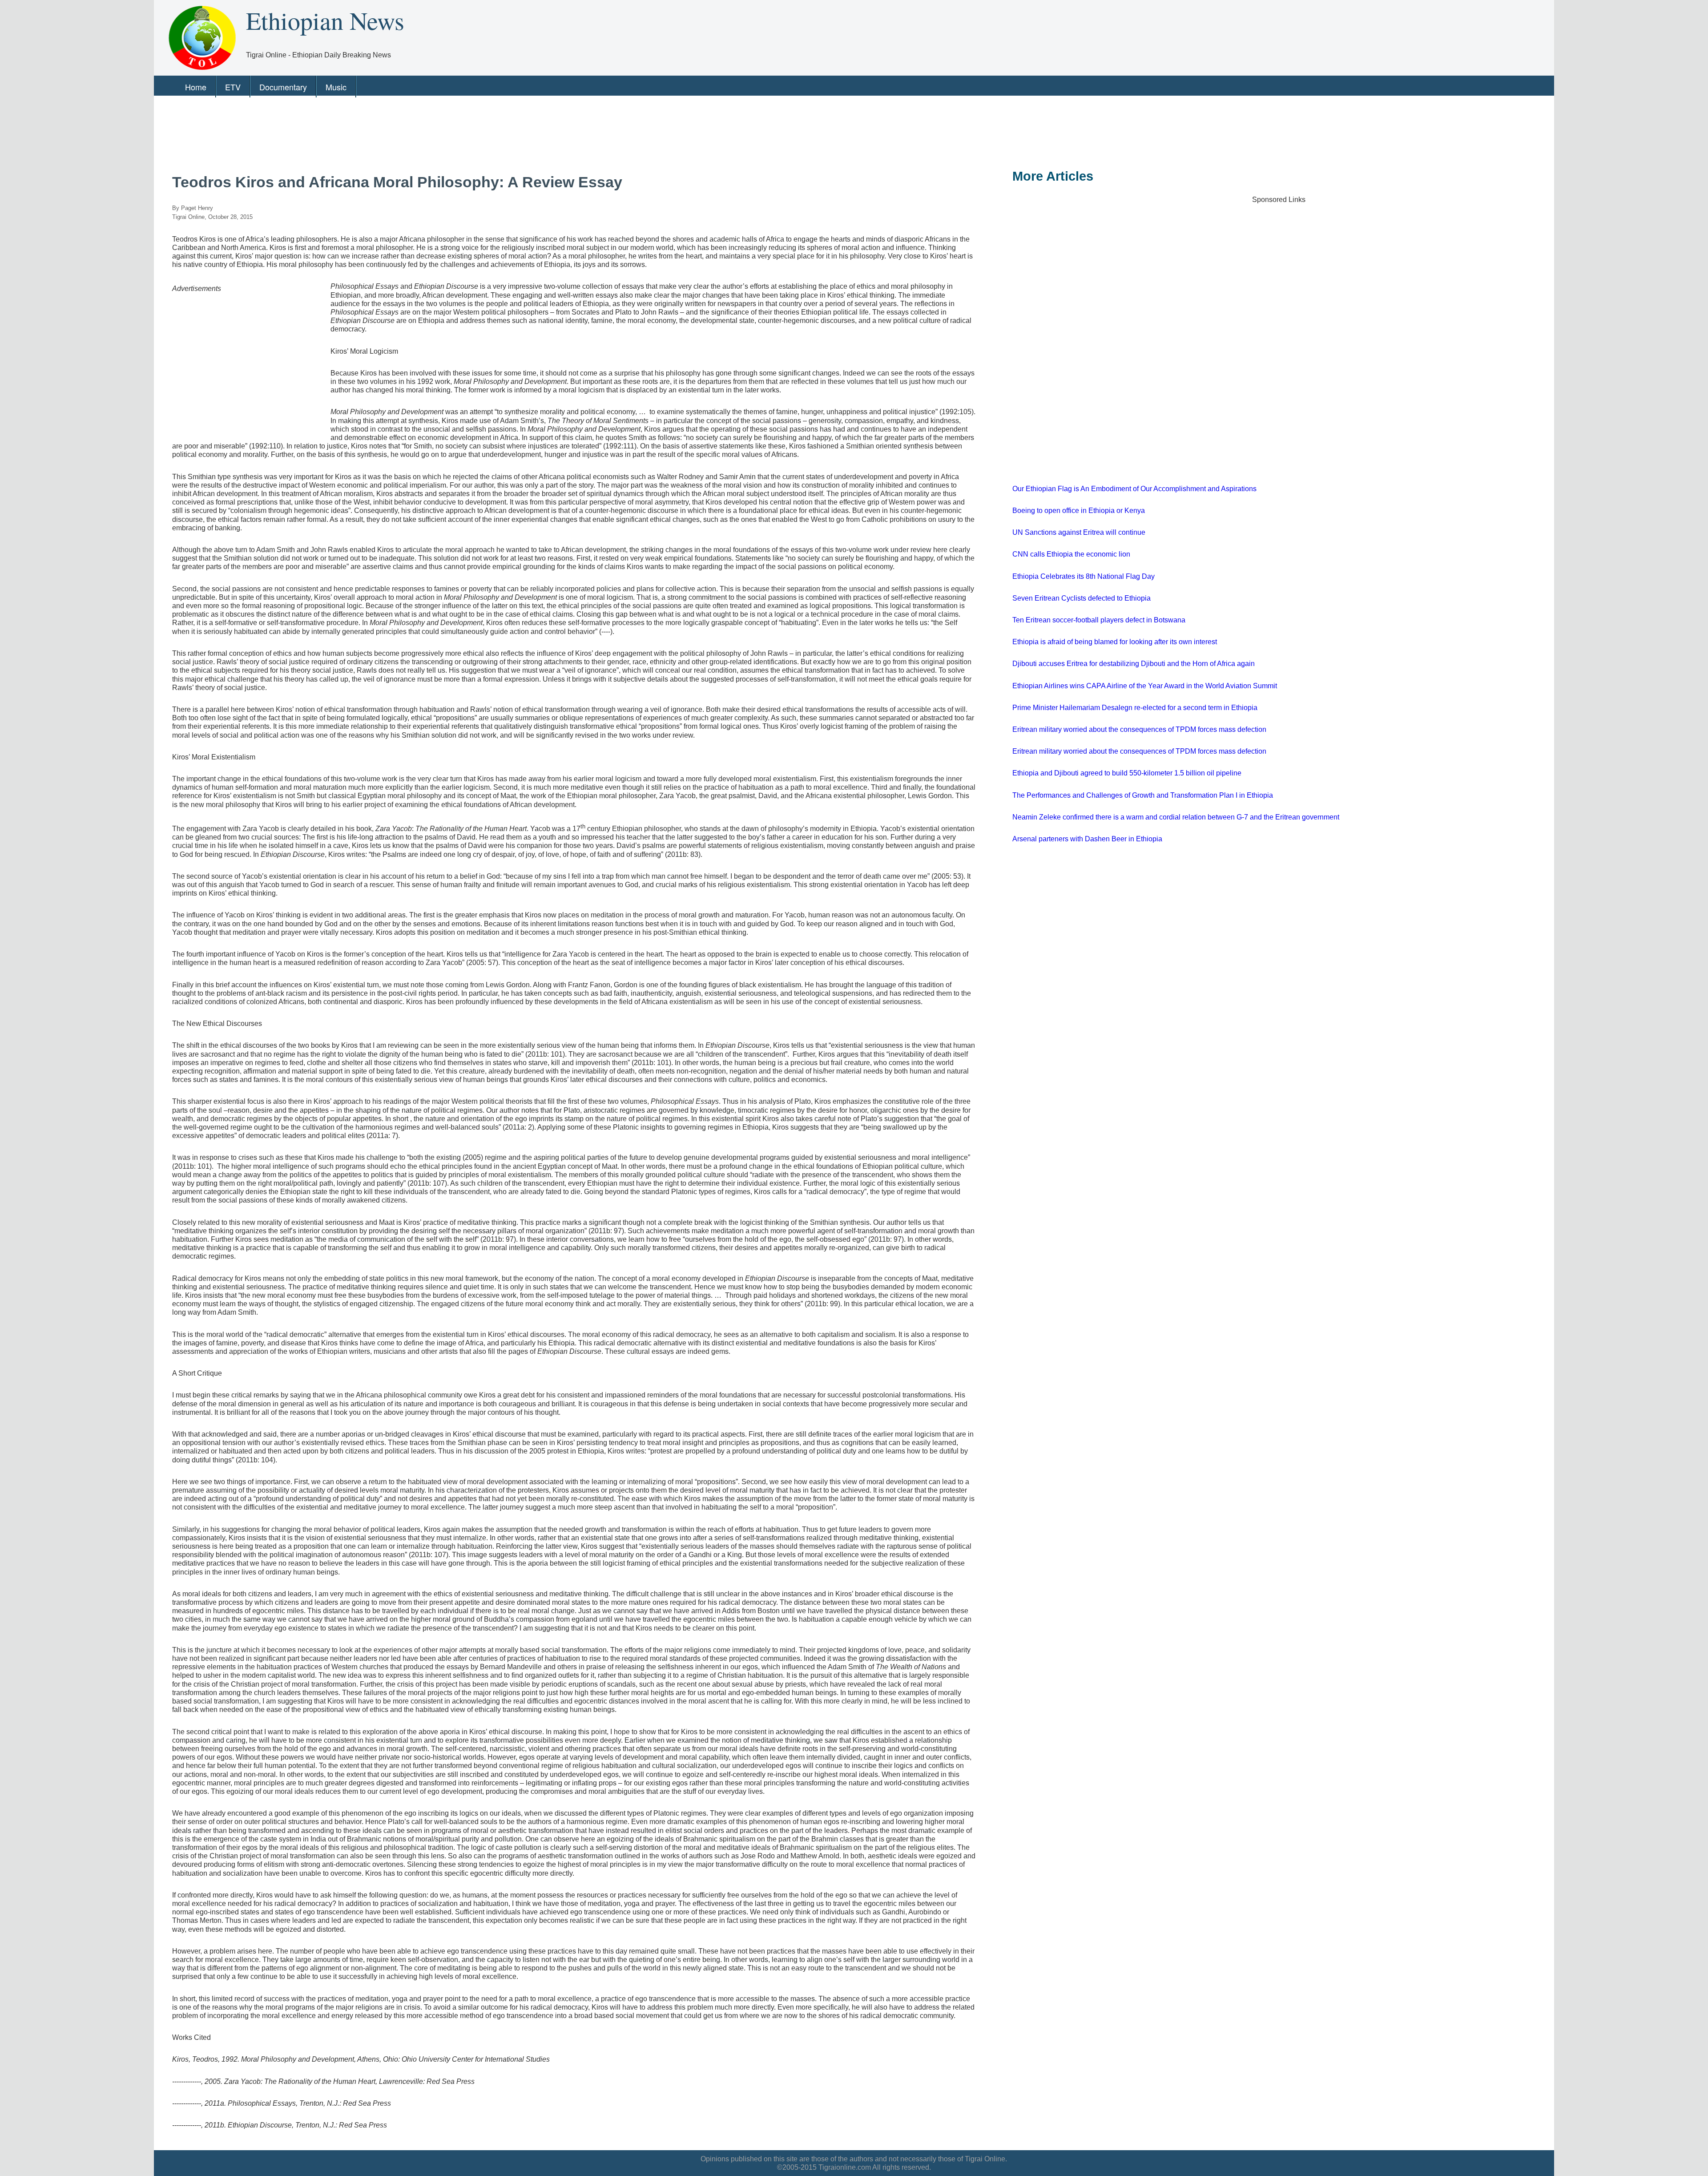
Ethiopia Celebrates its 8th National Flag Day (1084, 576)
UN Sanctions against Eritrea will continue (1079, 532)
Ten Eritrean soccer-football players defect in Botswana (1099, 620)
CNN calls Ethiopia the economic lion (1071, 554)
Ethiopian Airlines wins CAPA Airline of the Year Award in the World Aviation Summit (1145, 686)
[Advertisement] (425, 130)
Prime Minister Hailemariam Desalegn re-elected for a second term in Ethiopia (1135, 708)
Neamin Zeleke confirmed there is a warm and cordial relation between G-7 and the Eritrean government (1176, 817)
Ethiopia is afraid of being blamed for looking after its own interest (1115, 642)
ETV (233, 87)
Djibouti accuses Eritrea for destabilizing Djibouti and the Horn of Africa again (1134, 664)
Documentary (283, 87)
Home (196, 87)
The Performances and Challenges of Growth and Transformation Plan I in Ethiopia (1143, 795)
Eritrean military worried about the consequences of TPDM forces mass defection (1139, 729)
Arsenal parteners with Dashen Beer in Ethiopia (1087, 839)
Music (336, 87)
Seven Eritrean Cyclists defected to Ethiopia (1082, 598)
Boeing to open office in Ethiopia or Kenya (1079, 511)
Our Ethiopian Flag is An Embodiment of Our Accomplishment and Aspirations (1134, 489)
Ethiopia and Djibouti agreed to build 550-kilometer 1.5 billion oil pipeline (1127, 773)
